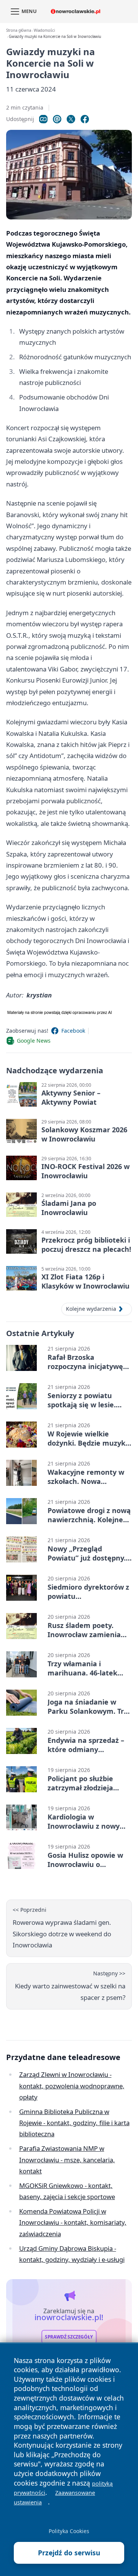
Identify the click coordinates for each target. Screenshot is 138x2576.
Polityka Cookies (69, 2531)
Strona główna (19, 30)
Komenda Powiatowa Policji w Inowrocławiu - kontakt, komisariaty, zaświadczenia (73, 2222)
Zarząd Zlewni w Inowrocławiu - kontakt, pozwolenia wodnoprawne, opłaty (72, 2086)
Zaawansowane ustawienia (54, 2497)
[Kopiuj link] (43, 119)
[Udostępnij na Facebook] (85, 119)
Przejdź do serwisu (69, 2553)
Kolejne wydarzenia (91, 1309)
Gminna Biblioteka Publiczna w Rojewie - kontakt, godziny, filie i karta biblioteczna (74, 2123)
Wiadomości (44, 30)
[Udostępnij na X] (71, 119)
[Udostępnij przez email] (57, 119)
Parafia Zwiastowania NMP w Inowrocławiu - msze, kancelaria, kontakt (67, 2160)
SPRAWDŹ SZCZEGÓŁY (69, 2337)
